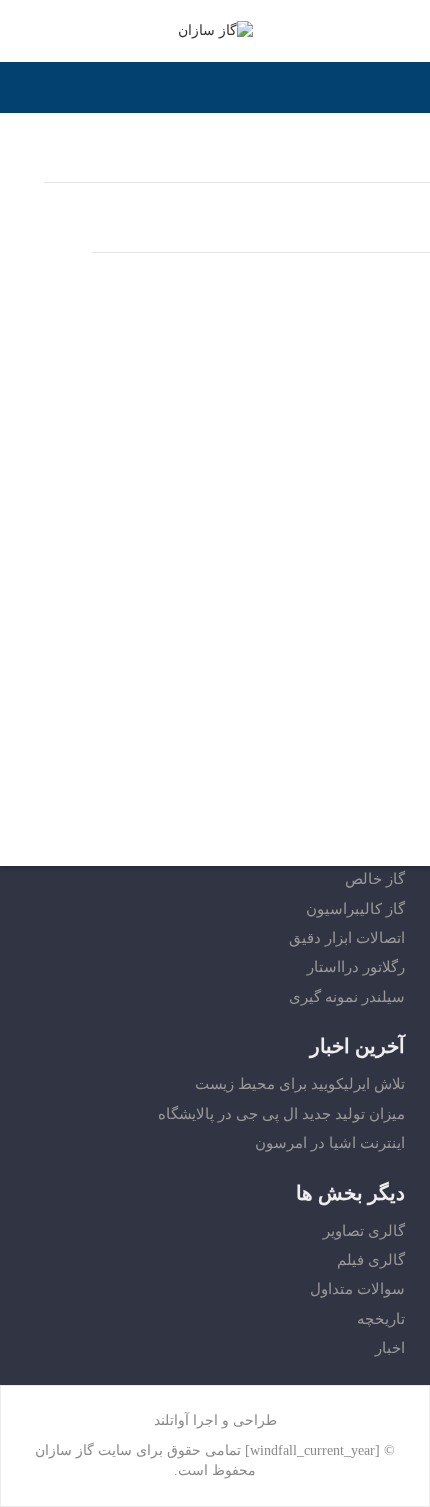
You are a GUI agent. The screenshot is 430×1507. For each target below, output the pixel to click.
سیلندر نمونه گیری (347, 997)
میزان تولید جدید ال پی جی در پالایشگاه (281, 1114)
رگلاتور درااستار (356, 967)
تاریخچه (381, 1319)
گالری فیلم (371, 1260)
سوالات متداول (357, 1289)
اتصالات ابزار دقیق (347, 938)
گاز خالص (375, 879)
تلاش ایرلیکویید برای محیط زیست (300, 1084)
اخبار (390, 1348)
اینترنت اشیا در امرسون (330, 1143)
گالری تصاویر (364, 1231)
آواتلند (171, 1420)
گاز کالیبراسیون (355, 909)
